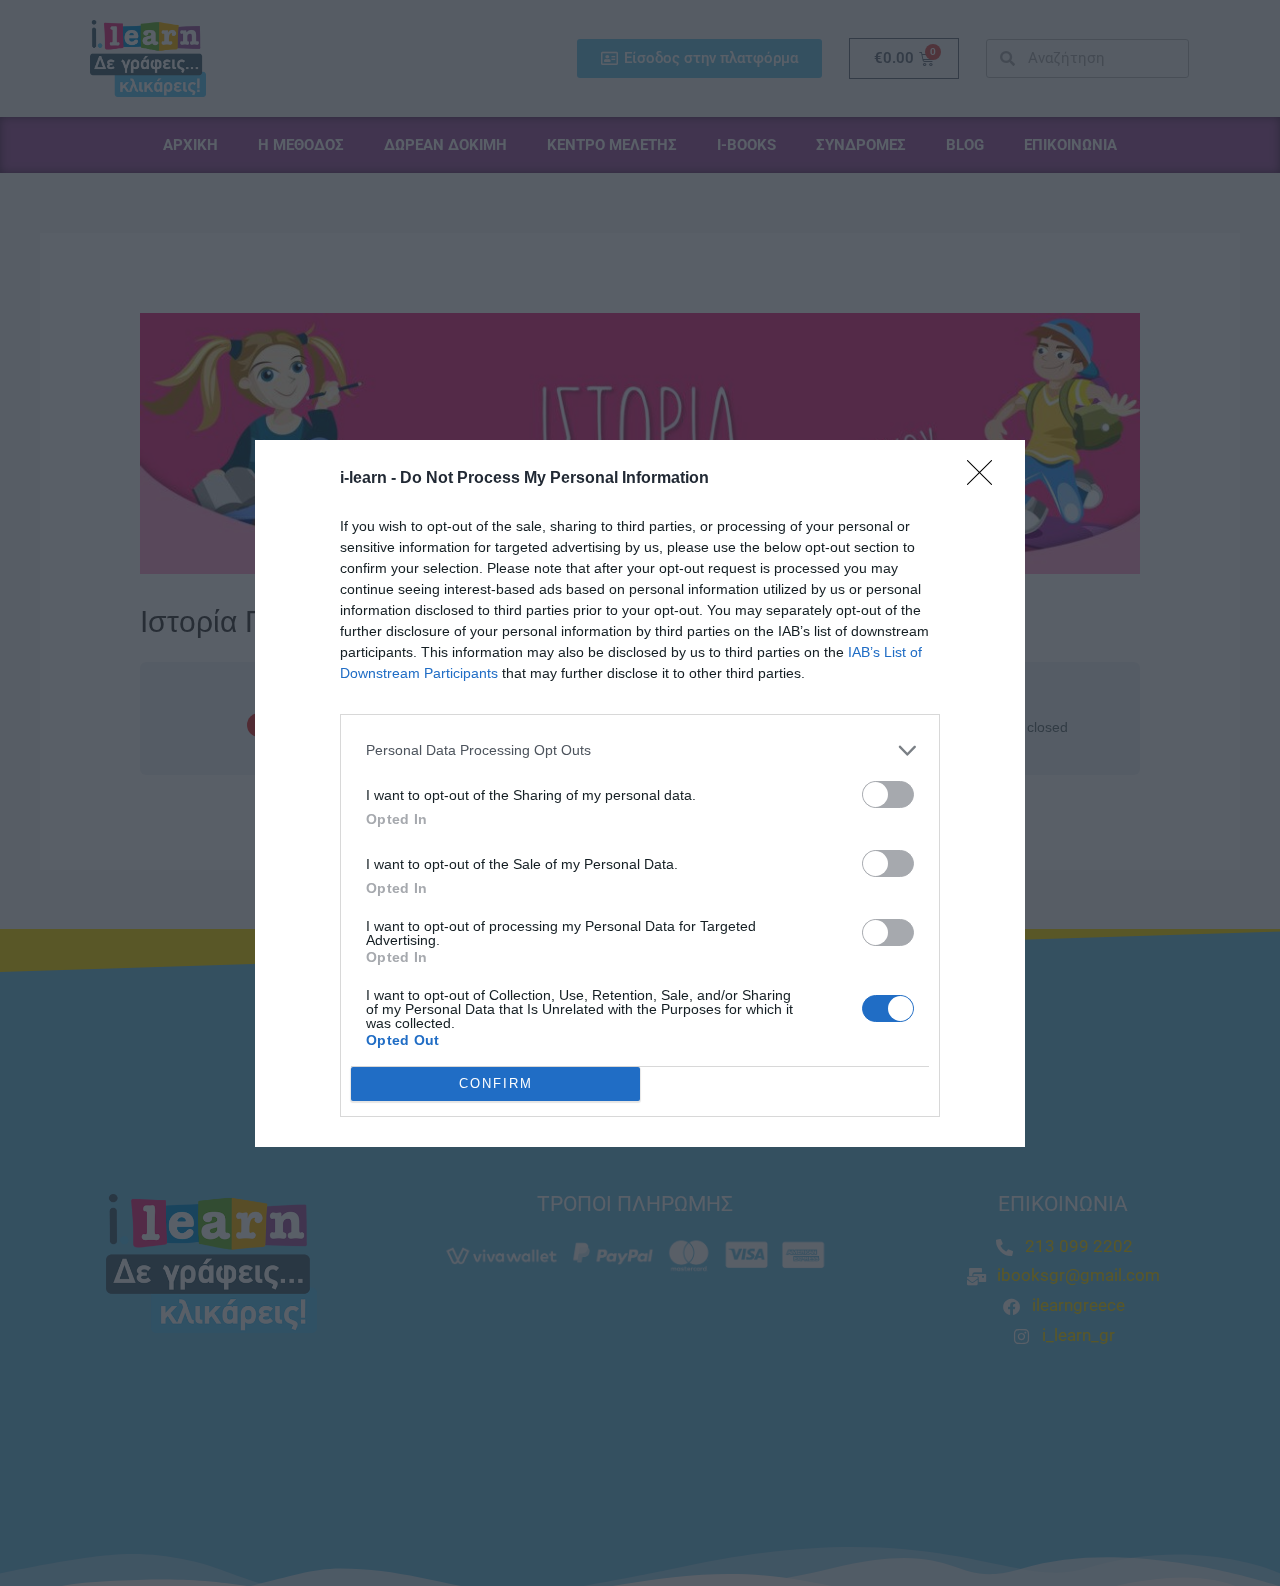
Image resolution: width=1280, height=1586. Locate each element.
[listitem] (640, 750)
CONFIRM (496, 1083)
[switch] (888, 794)
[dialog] (640, 793)
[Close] (986, 479)
